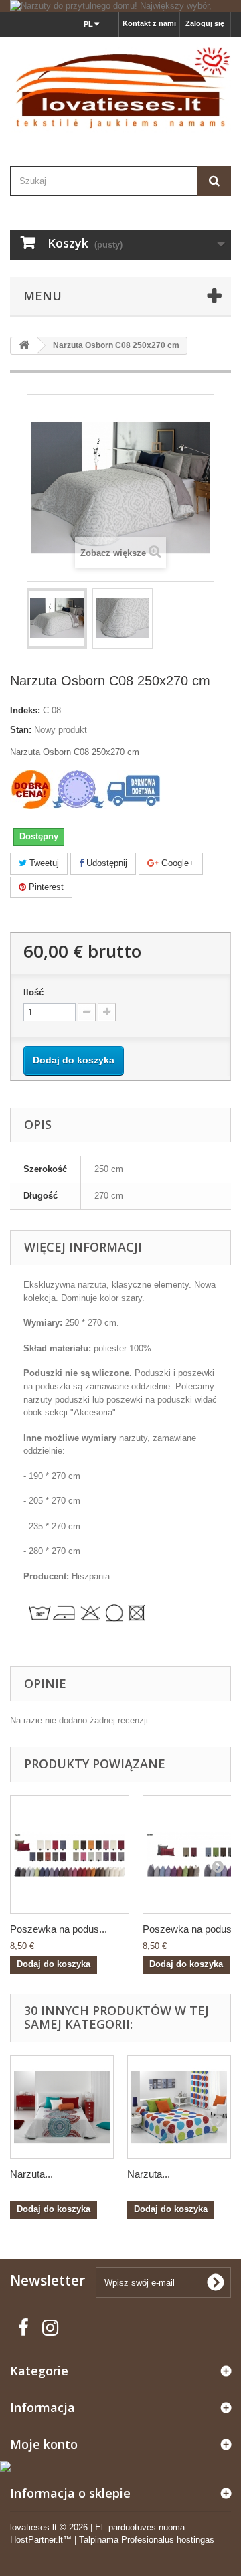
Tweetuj (43, 863)
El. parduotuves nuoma (140, 2527)
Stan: (21, 730)
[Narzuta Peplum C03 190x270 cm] (62, 2107)
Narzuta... (31, 2174)
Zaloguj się (205, 23)
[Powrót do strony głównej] (24, 346)
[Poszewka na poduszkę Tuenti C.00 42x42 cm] (70, 1855)
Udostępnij (105, 863)
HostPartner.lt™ (41, 2540)
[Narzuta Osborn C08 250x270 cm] (57, 618)
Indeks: (25, 710)
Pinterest (45, 887)
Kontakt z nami (149, 23)
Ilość (33, 992)
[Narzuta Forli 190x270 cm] (179, 2107)
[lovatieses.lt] (120, 90)
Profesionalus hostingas (168, 2540)
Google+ (176, 863)
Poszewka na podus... (59, 1929)
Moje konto (44, 2444)
